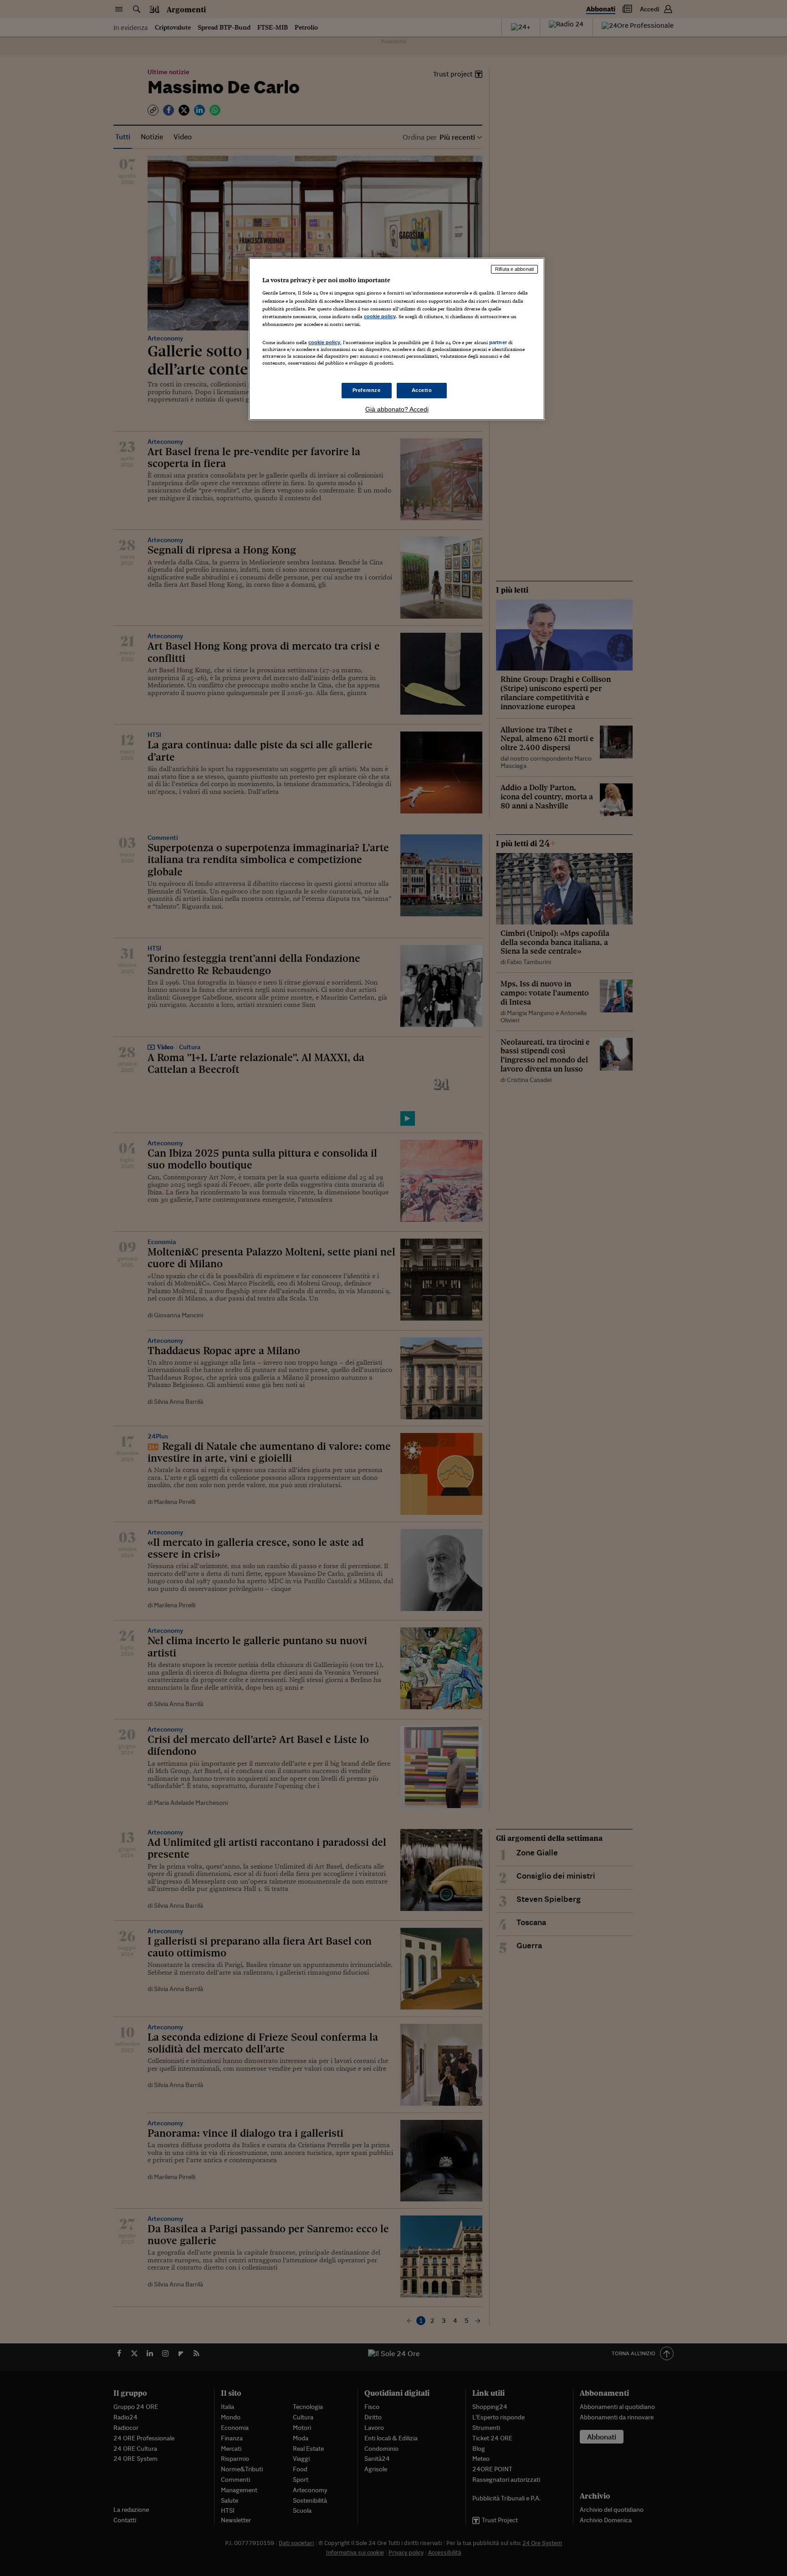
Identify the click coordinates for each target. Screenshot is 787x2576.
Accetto (422, 390)
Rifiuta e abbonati (514, 269)
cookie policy (380, 316)
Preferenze (367, 390)
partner (498, 342)
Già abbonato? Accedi (397, 409)
